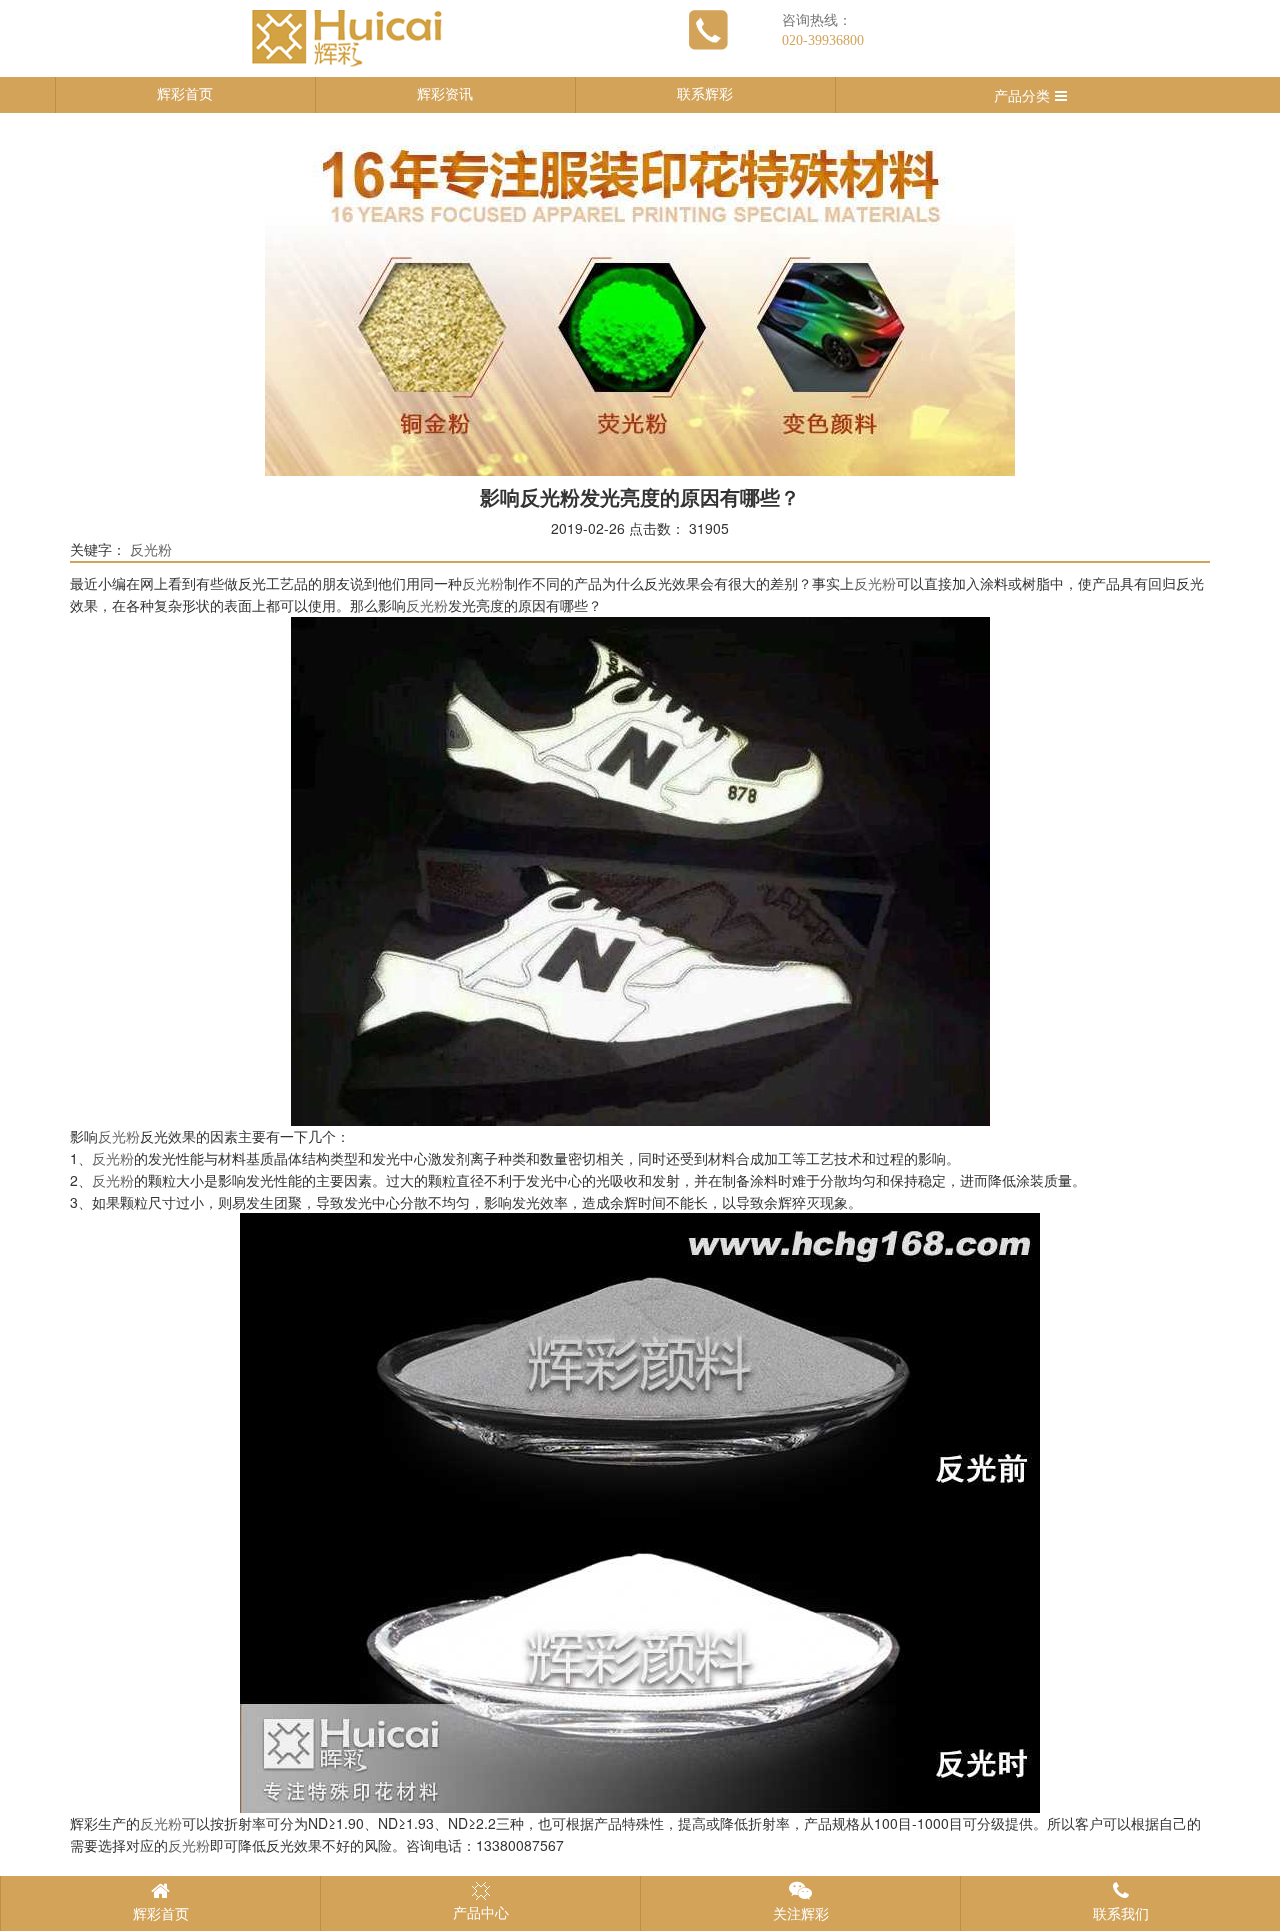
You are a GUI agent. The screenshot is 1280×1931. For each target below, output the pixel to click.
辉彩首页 (185, 94)
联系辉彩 (705, 94)
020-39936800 (823, 40)
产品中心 (481, 1913)
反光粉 (151, 550)
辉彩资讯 (445, 94)
